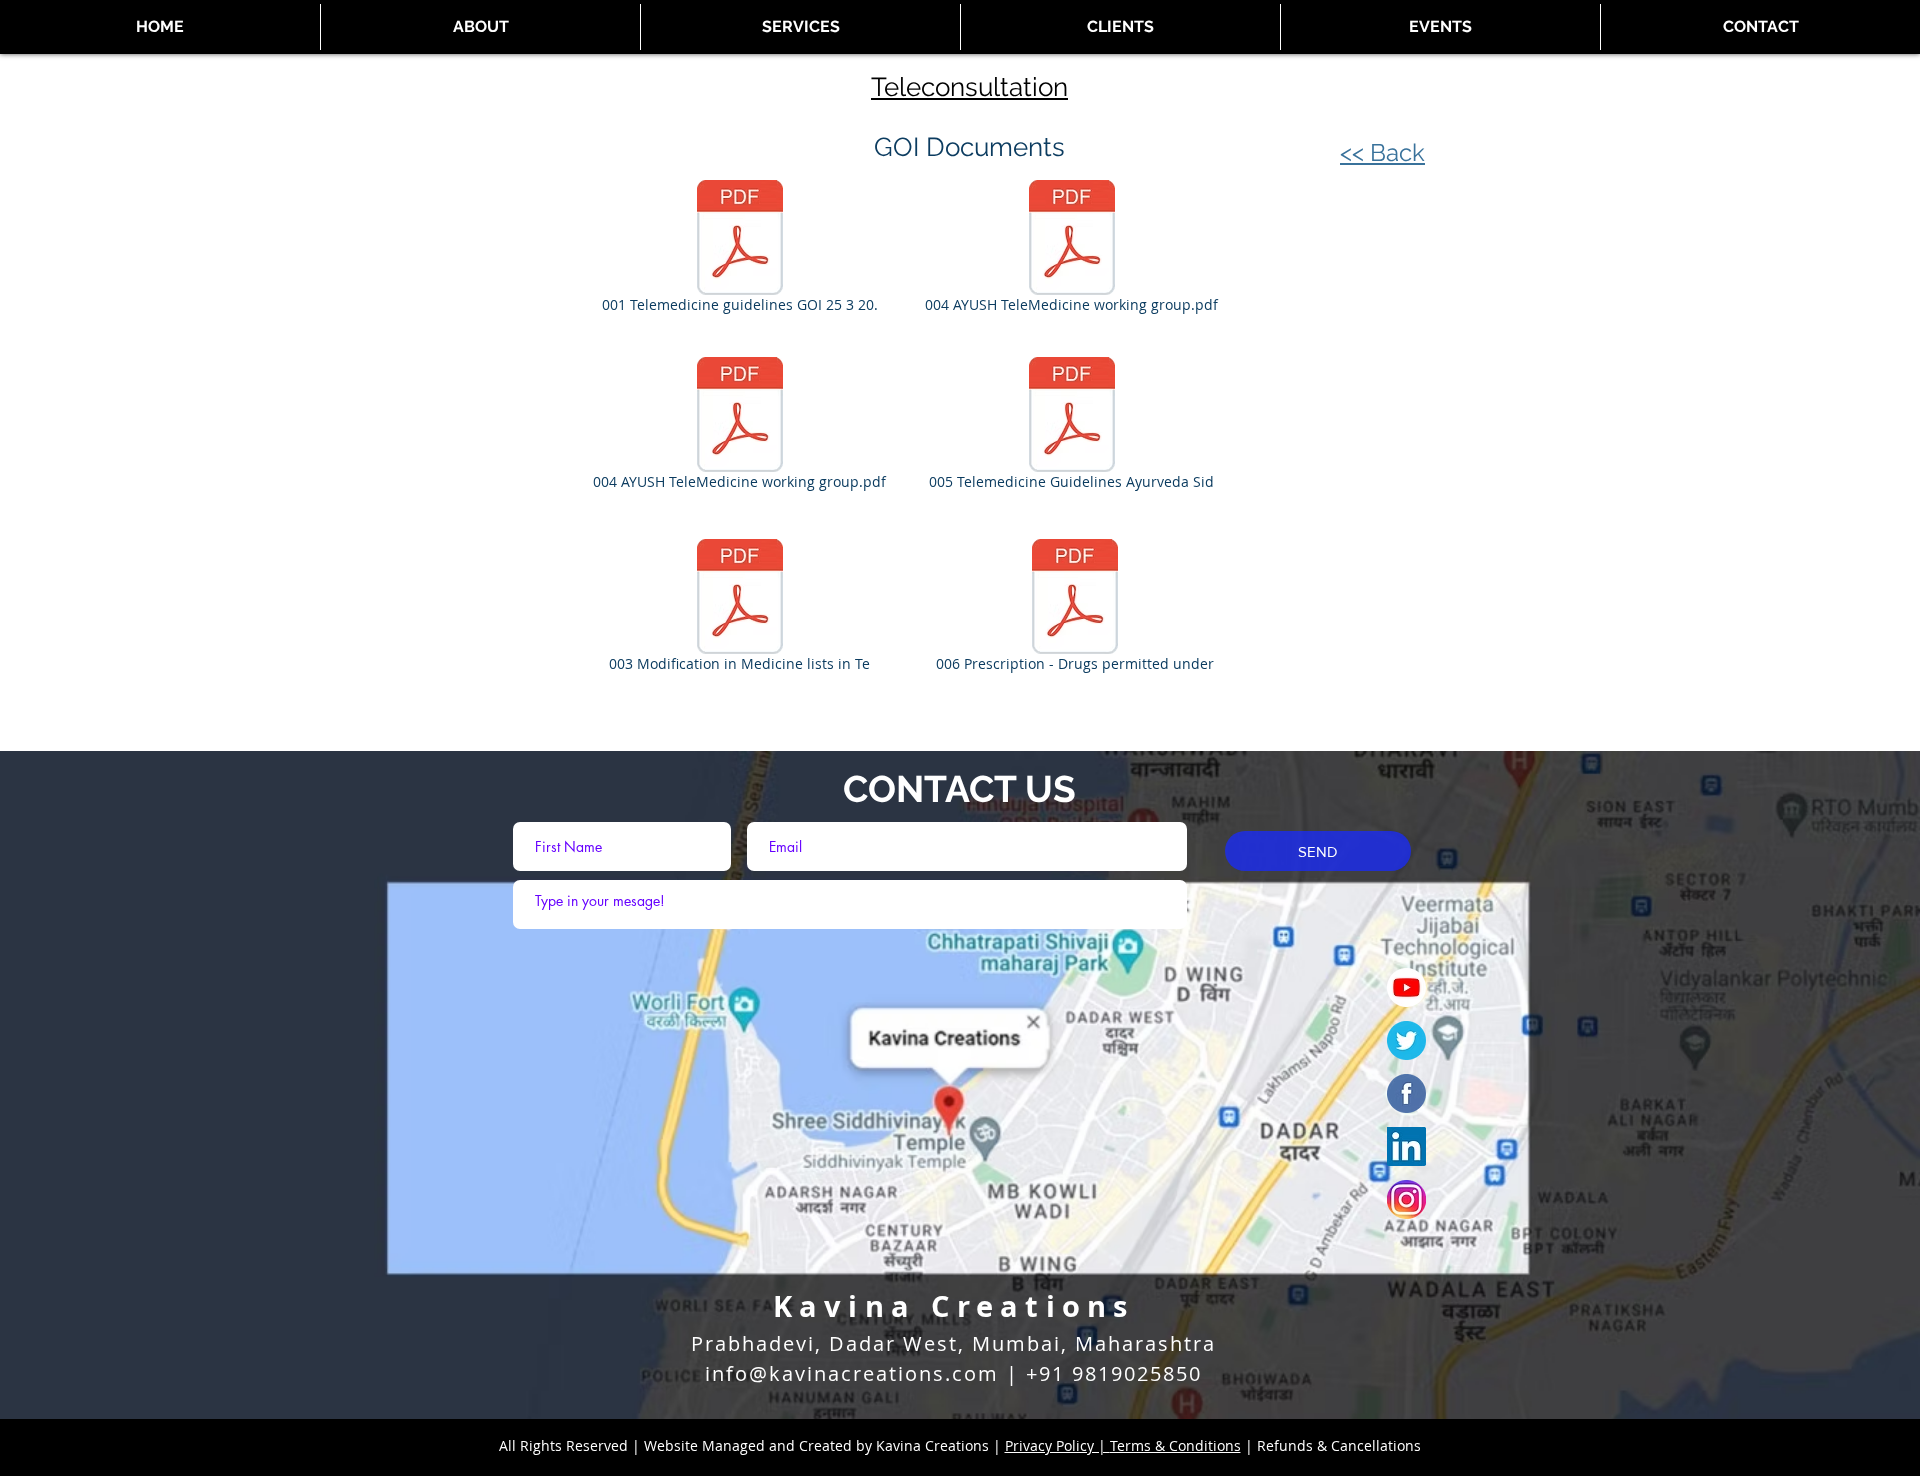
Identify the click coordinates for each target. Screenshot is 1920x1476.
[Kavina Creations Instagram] (1406, 1199)
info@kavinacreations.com (852, 1373)
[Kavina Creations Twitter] (1406, 1040)
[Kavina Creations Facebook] (1406, 1093)
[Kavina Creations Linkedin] (1406, 1146)
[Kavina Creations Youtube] (1406, 987)
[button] (1440, 27)
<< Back (1382, 152)
